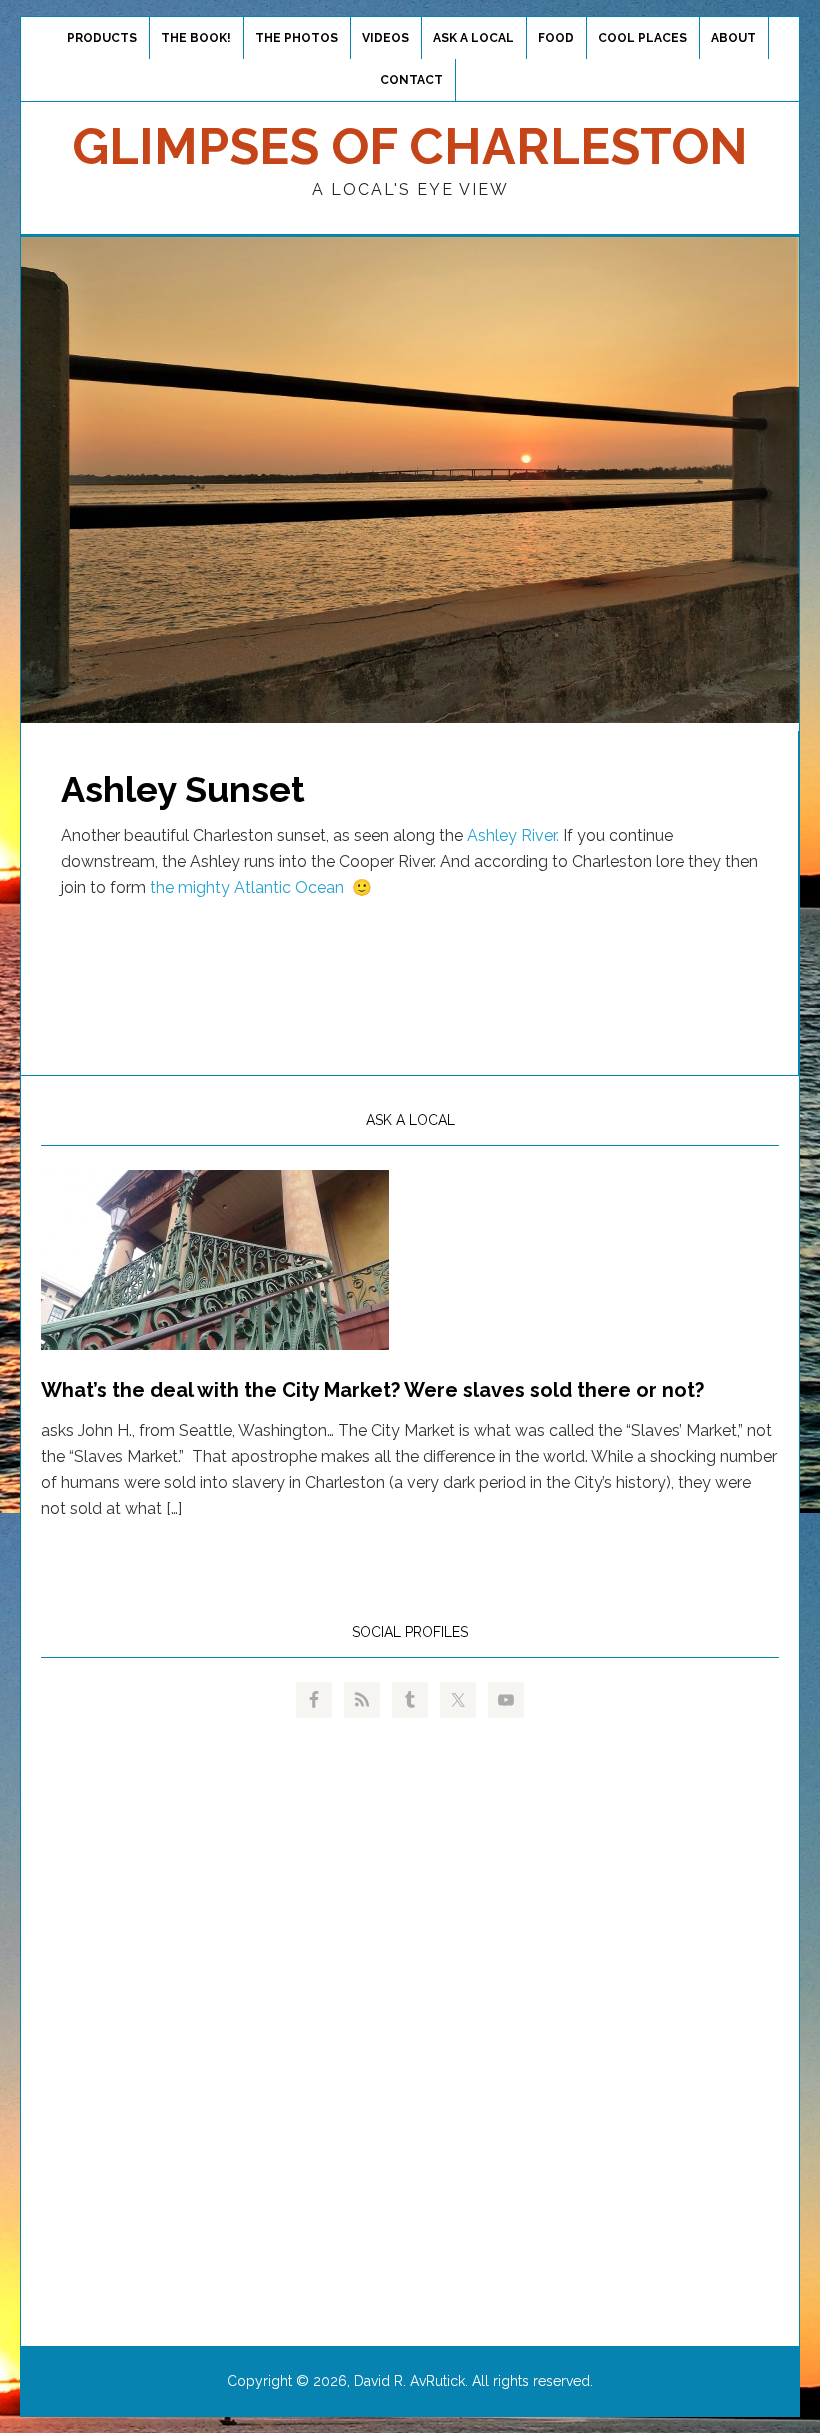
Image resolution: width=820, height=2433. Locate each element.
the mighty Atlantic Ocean (247, 887)
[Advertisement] (410, 977)
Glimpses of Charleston (410, 146)
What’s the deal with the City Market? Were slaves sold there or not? (372, 1390)
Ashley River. (513, 835)
